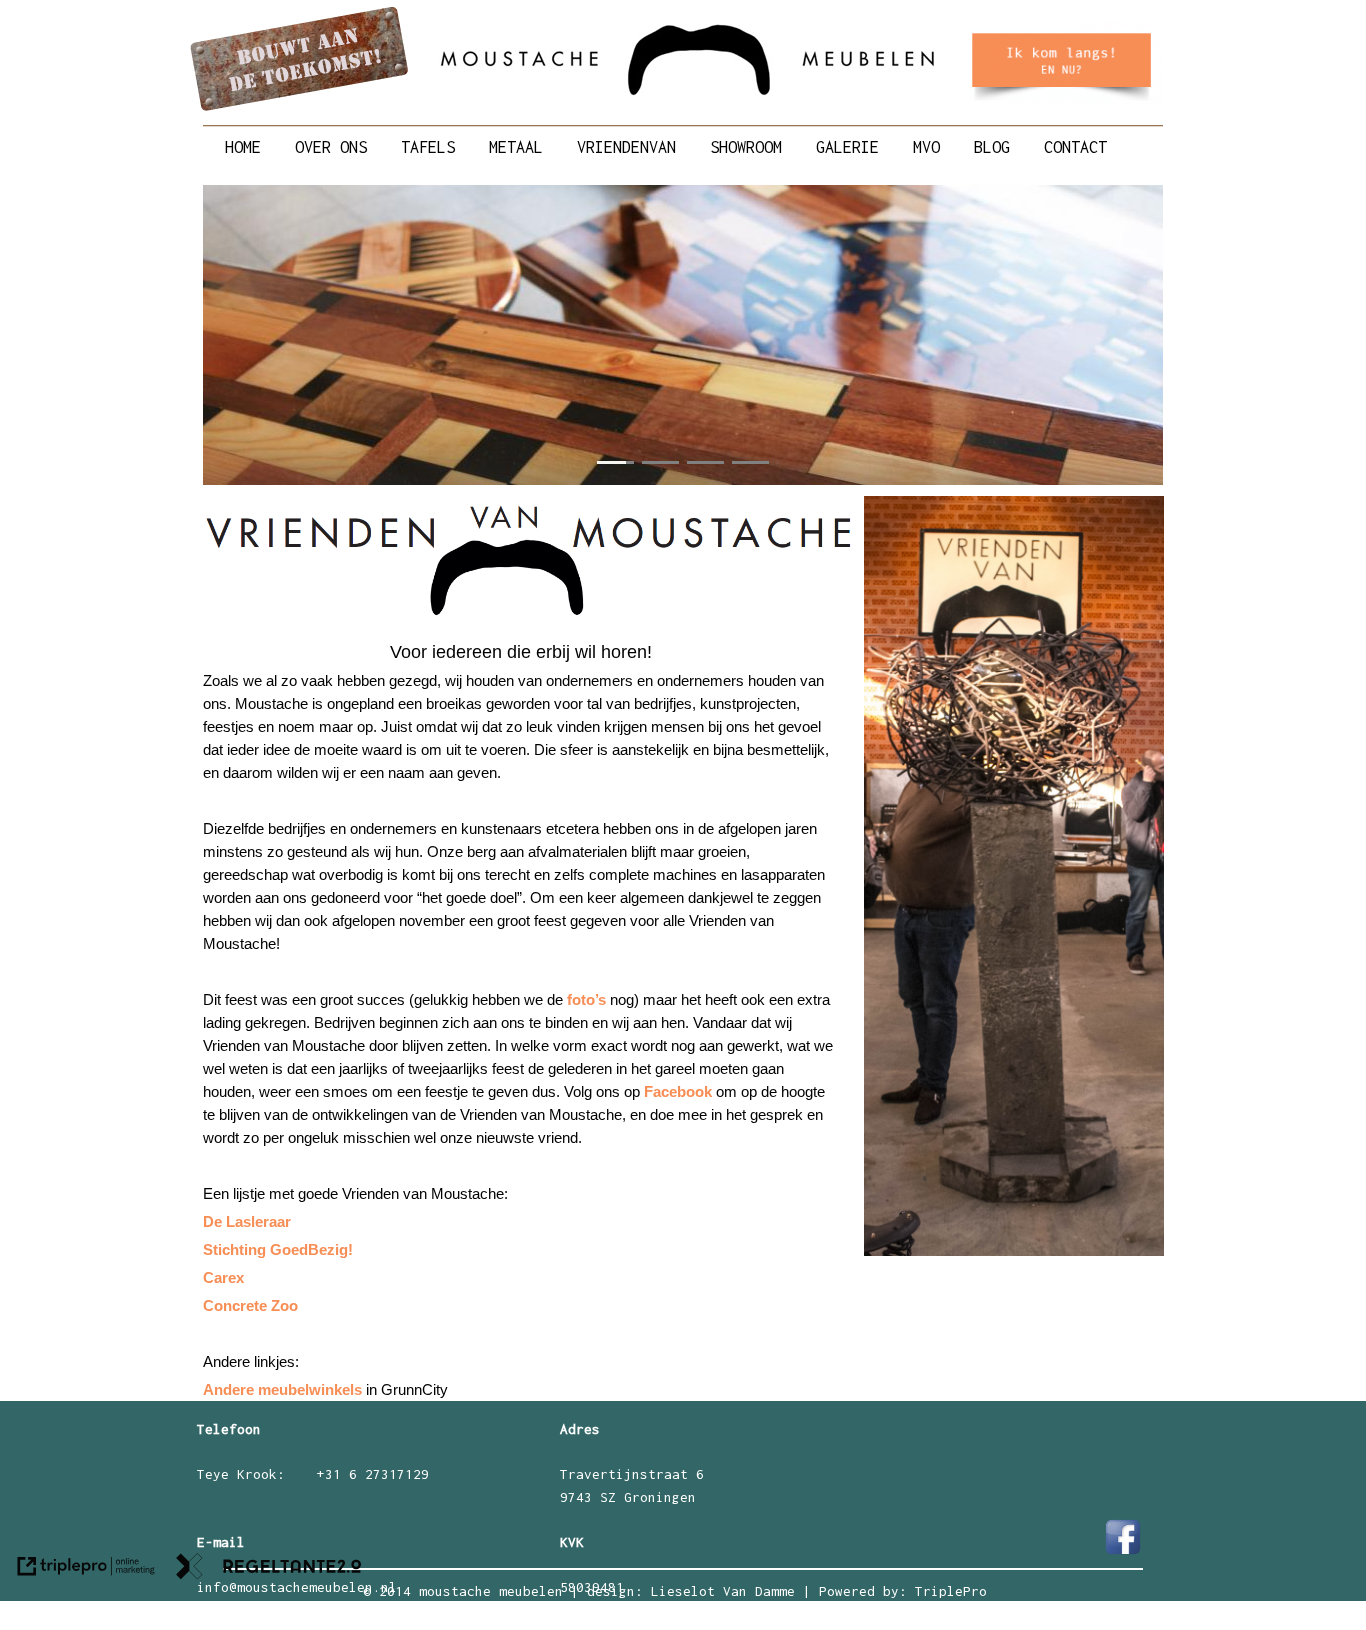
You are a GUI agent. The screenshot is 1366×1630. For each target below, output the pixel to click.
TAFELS (428, 147)
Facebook (678, 1091)
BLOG (992, 147)
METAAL (516, 147)
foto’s (586, 999)
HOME (243, 147)
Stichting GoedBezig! (278, 1249)
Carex (223, 1277)
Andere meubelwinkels (282, 1389)
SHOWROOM (746, 147)
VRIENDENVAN (626, 147)
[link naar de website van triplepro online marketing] (86, 1569)
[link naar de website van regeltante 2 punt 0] (269, 1569)
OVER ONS (331, 147)
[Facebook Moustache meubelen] (1123, 1552)
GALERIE (847, 147)
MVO (926, 147)
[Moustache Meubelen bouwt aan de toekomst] (300, 108)
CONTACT (1075, 147)
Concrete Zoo (250, 1305)
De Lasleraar (247, 1221)
